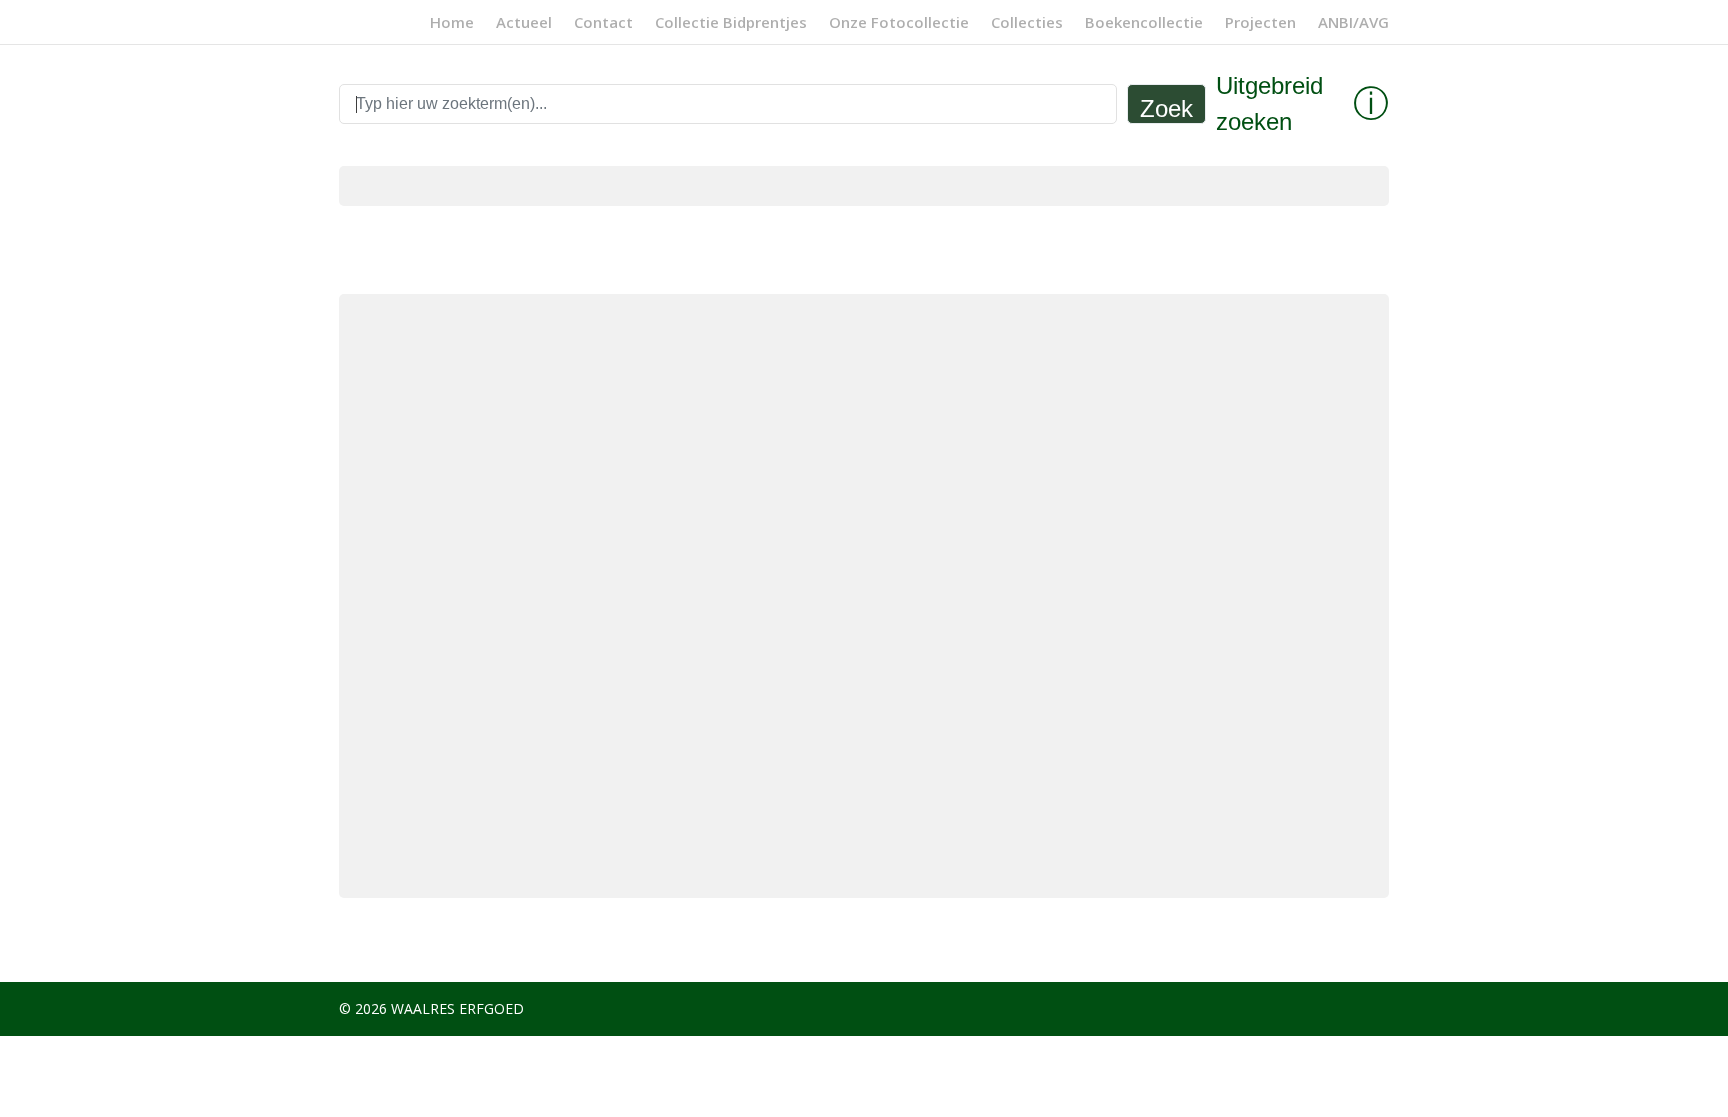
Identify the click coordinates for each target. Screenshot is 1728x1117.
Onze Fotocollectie (899, 23)
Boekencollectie (1144, 23)
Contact (603, 23)
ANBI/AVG (1353, 23)
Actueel (524, 23)
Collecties (1027, 23)
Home (452, 23)
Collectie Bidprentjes (731, 23)
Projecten (1260, 23)
